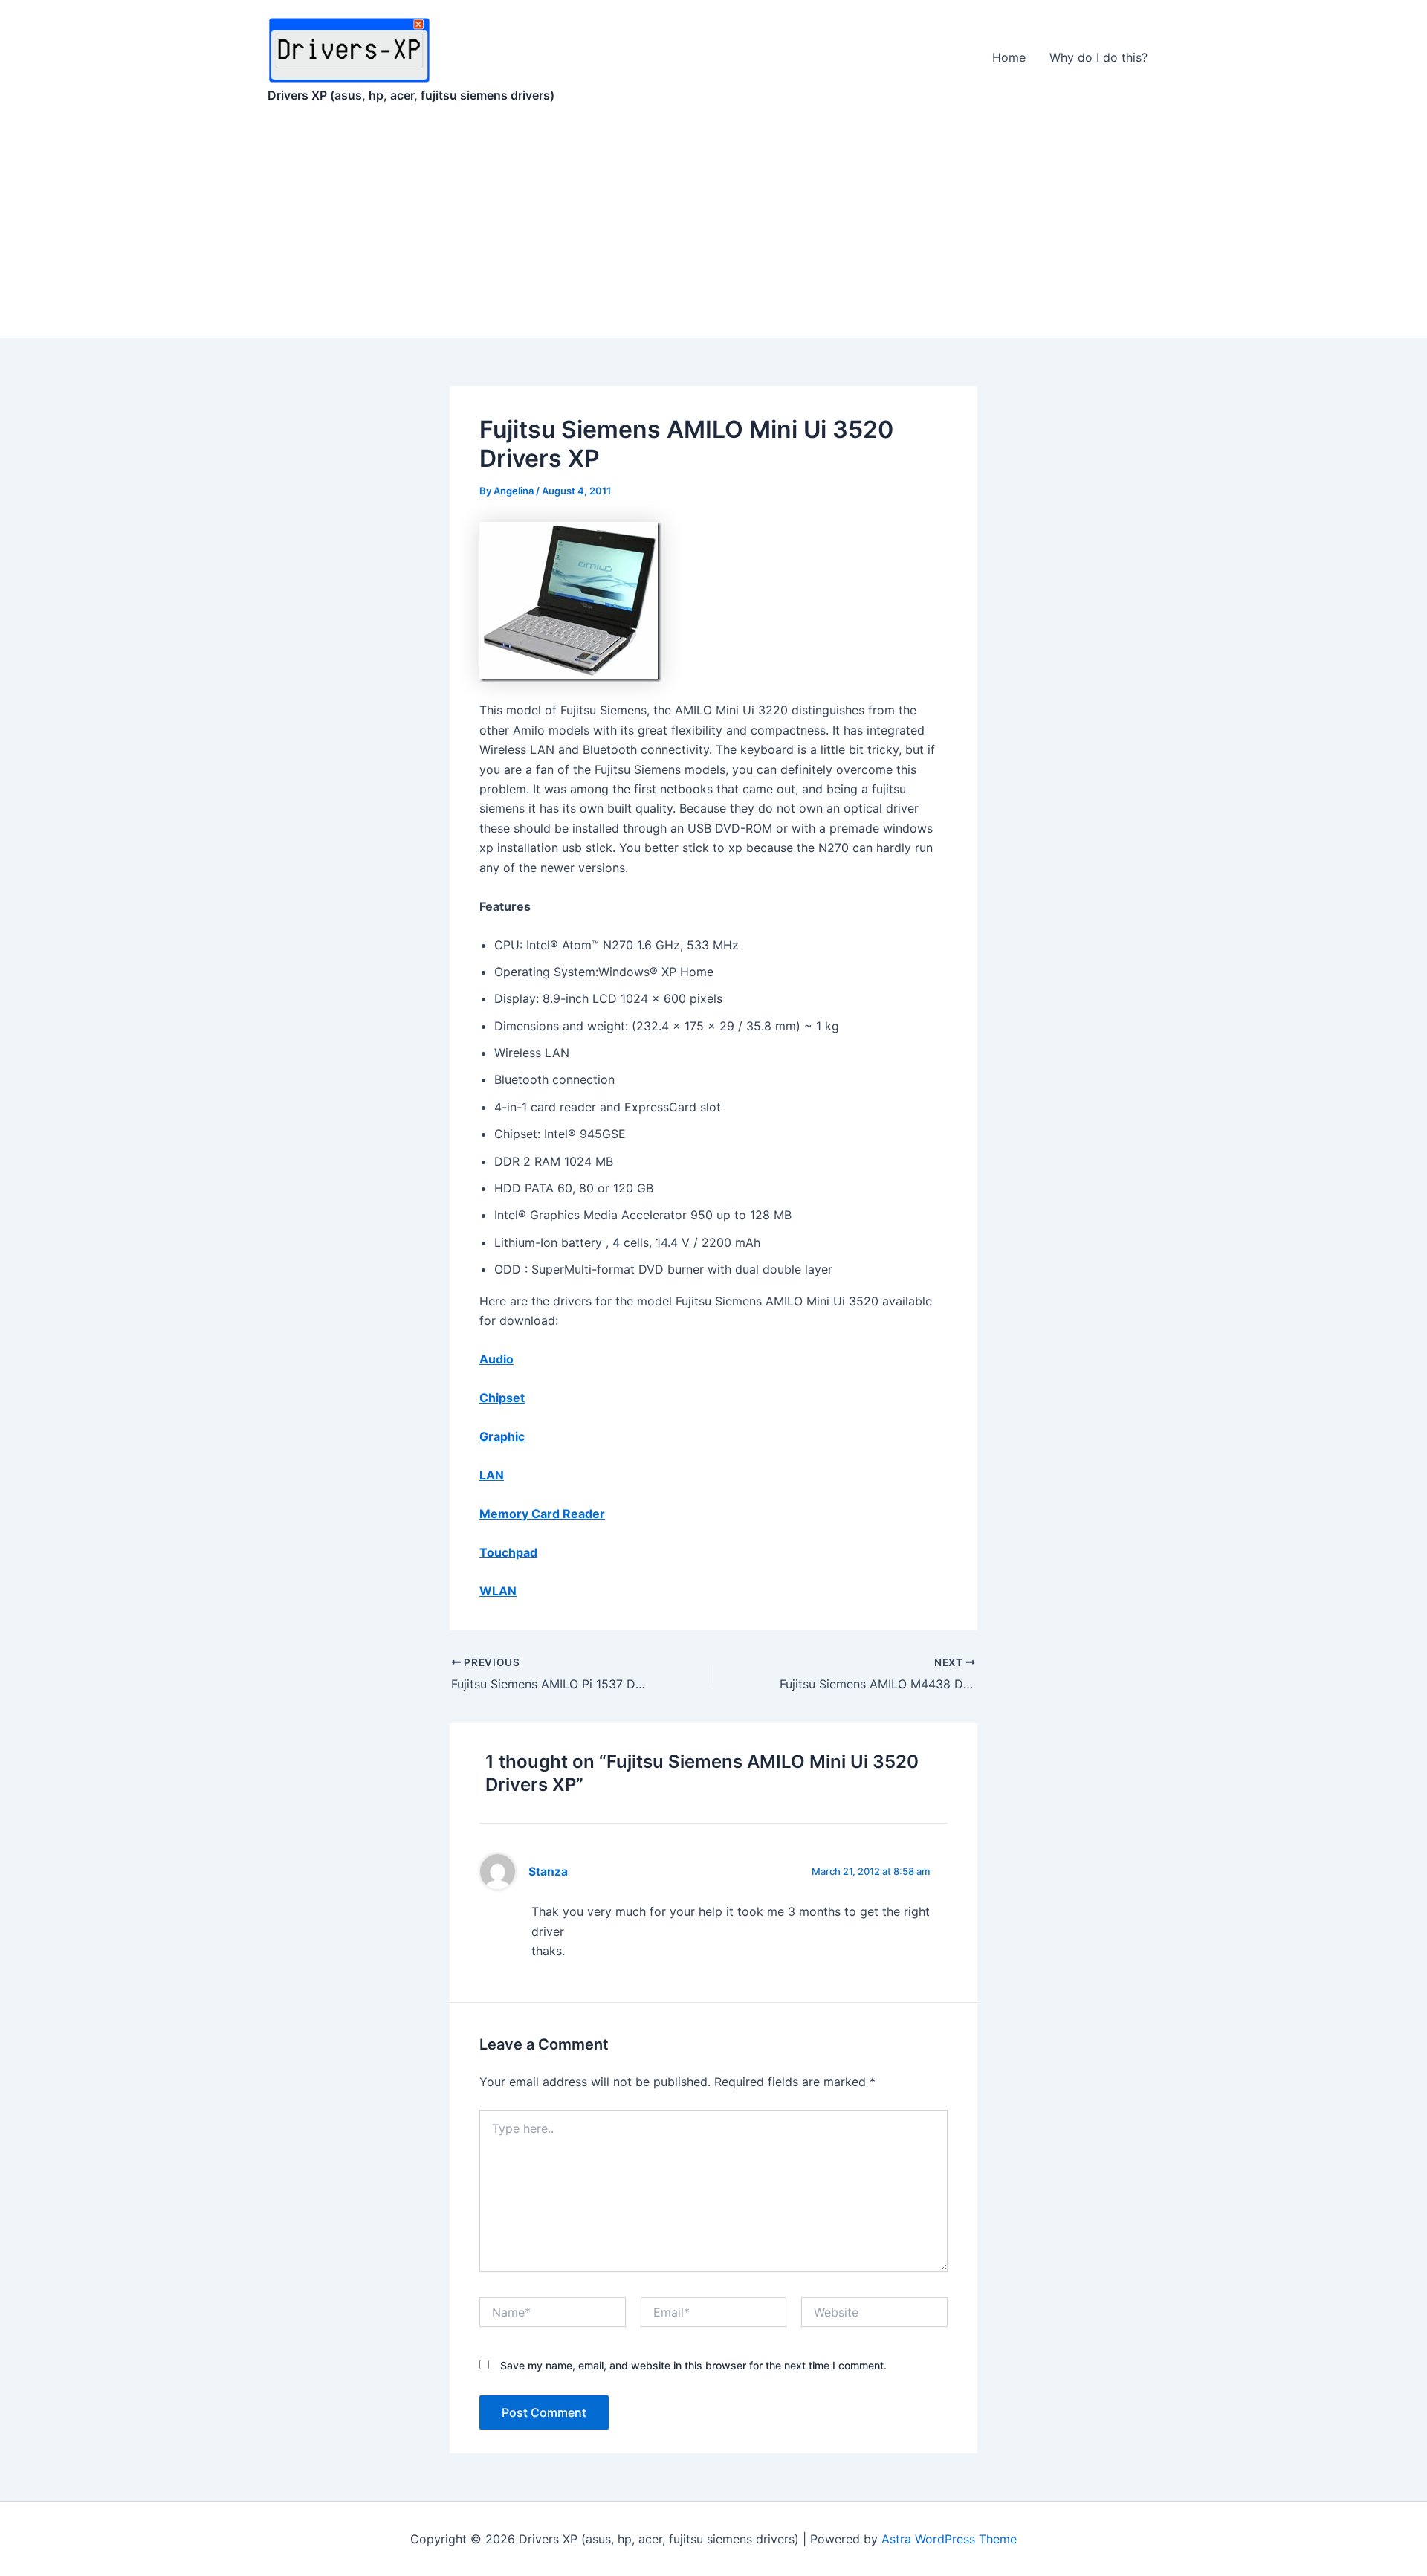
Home (1009, 57)
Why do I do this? (1098, 57)
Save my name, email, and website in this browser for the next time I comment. (693, 2365)
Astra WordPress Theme (949, 2539)
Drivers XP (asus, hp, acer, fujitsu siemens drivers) (411, 95)
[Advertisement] (713, 226)
